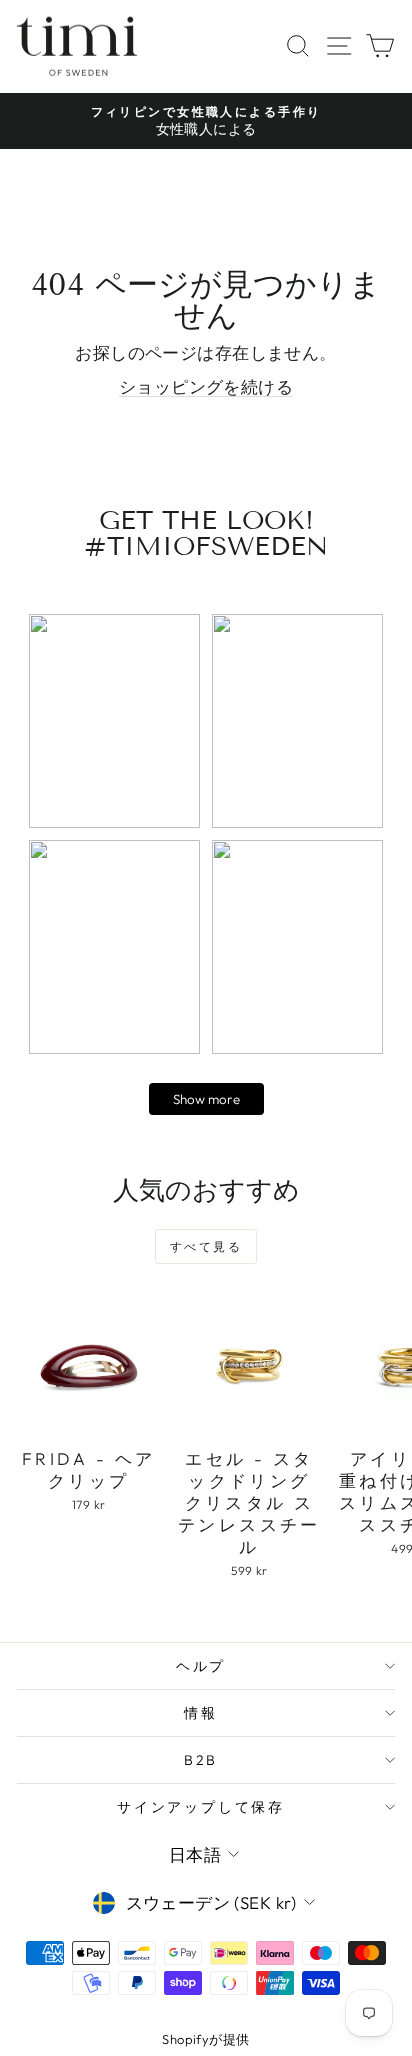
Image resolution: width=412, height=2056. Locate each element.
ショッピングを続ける (206, 386)
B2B (201, 1760)
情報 (201, 1713)
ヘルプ (201, 1666)
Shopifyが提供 (205, 2039)
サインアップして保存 (201, 1807)
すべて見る (206, 1246)
